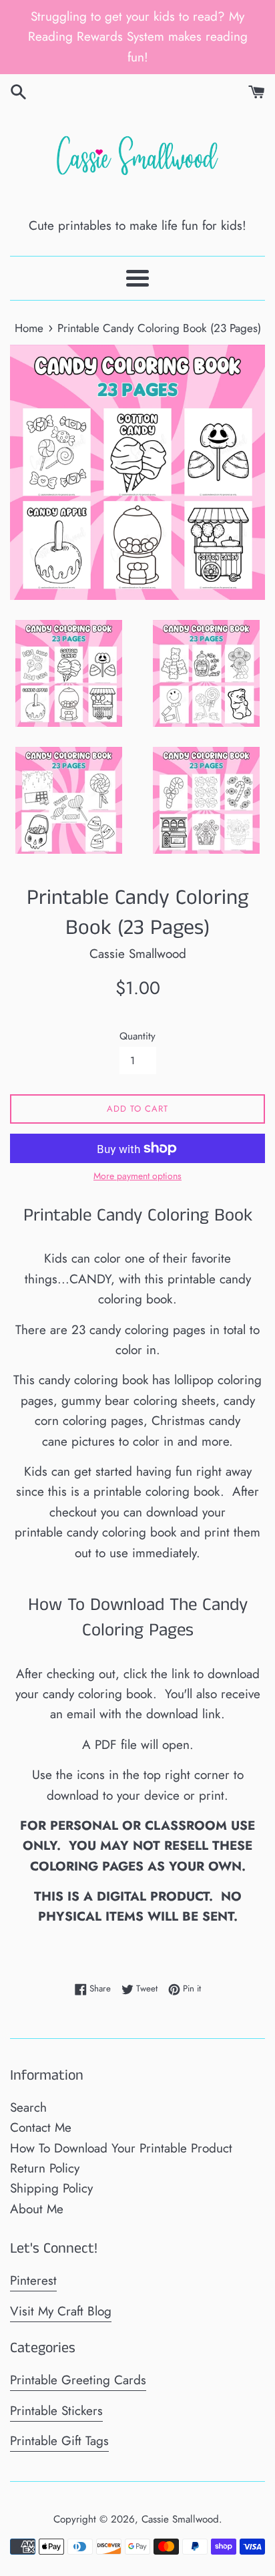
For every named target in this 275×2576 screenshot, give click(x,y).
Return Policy (45, 2168)
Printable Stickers (56, 2411)
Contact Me (41, 2127)
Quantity (137, 1036)
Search (28, 2107)
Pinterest (33, 2280)
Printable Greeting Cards (78, 2380)
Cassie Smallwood (180, 2519)
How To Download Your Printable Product (121, 2148)
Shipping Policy (51, 2188)
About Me (37, 2209)
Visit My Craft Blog (61, 2311)
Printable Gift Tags (59, 2441)
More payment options (137, 1176)
